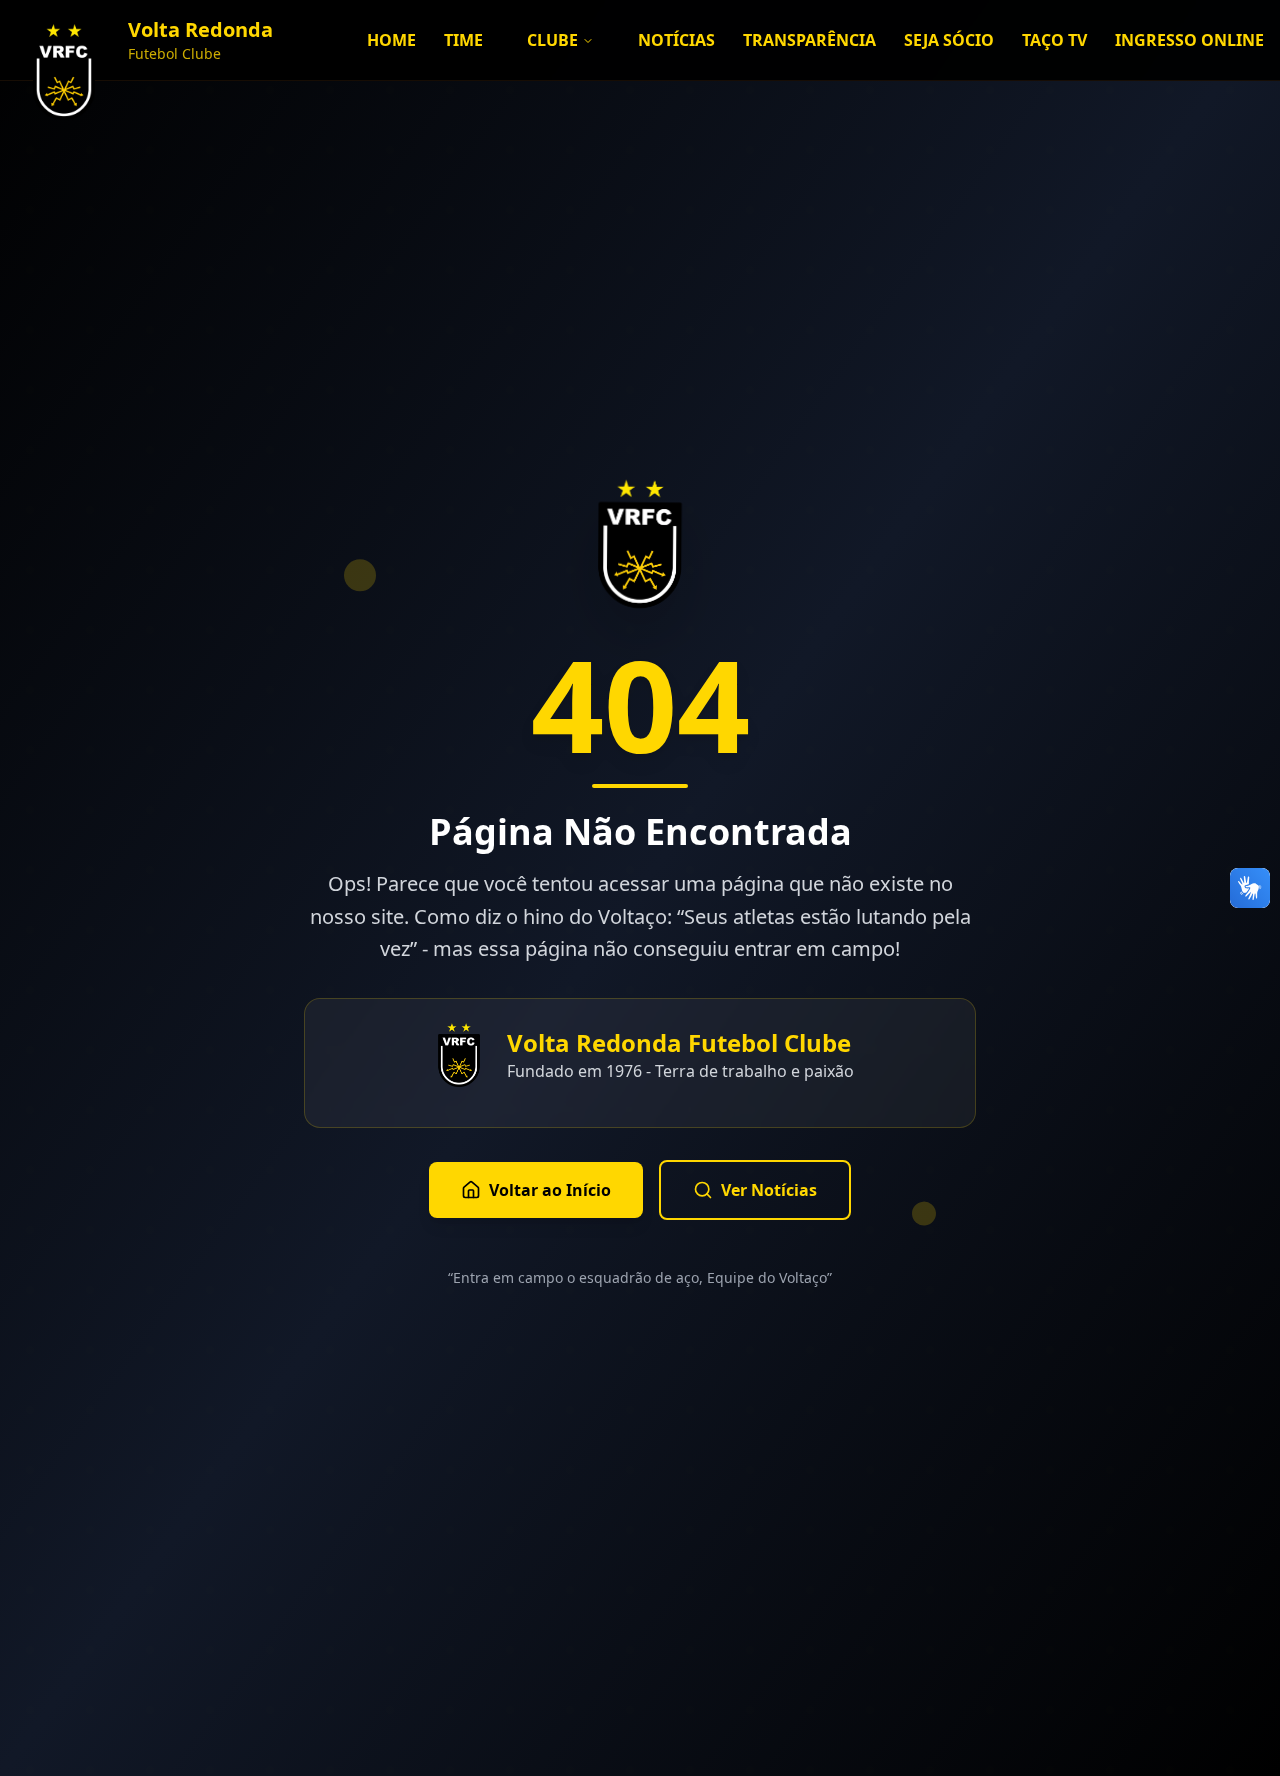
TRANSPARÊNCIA (809, 40)
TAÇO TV (1054, 40)
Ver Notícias (769, 1190)
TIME (463, 40)
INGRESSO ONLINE (1189, 40)
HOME (391, 40)
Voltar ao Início (550, 1190)
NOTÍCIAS (676, 40)
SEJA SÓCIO (949, 40)
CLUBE (552, 40)
